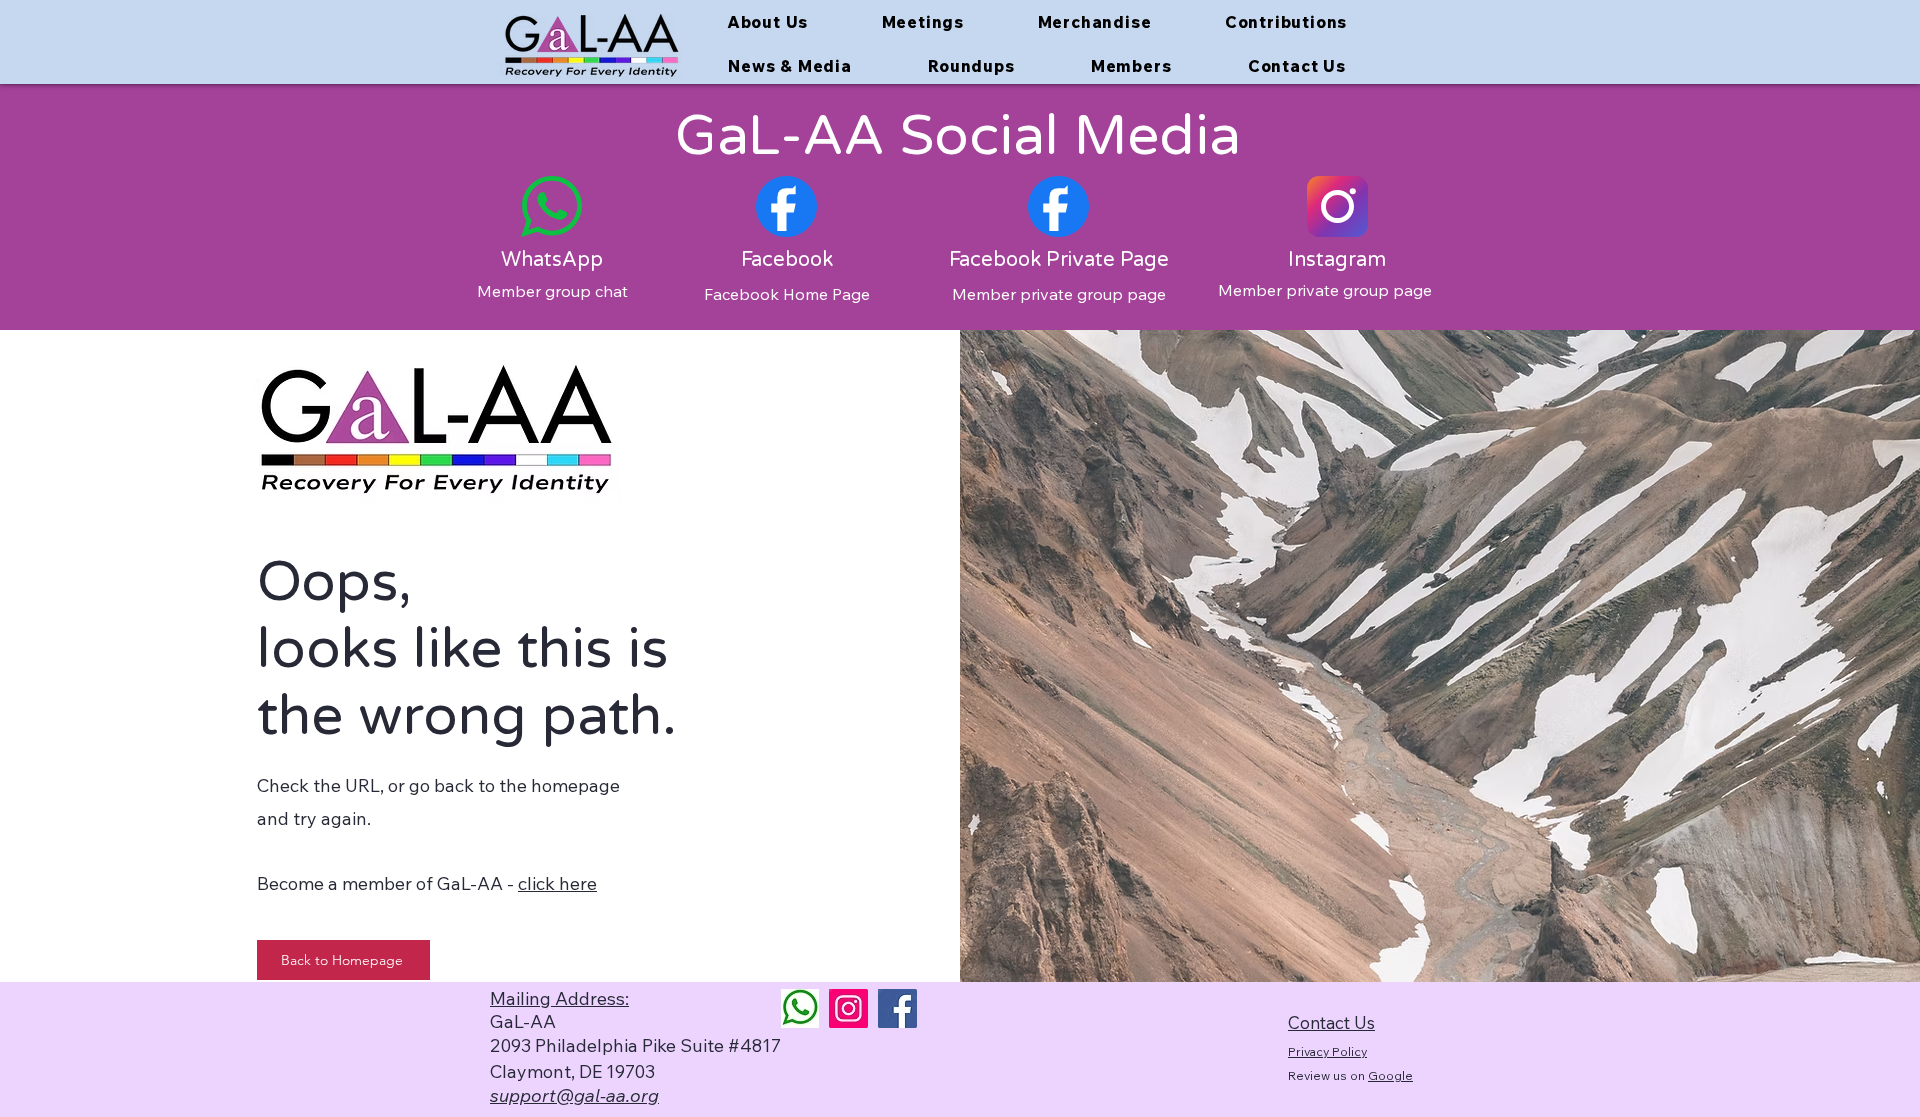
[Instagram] (848, 1008)
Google (1390, 1075)
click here (557, 883)
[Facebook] (897, 1008)
